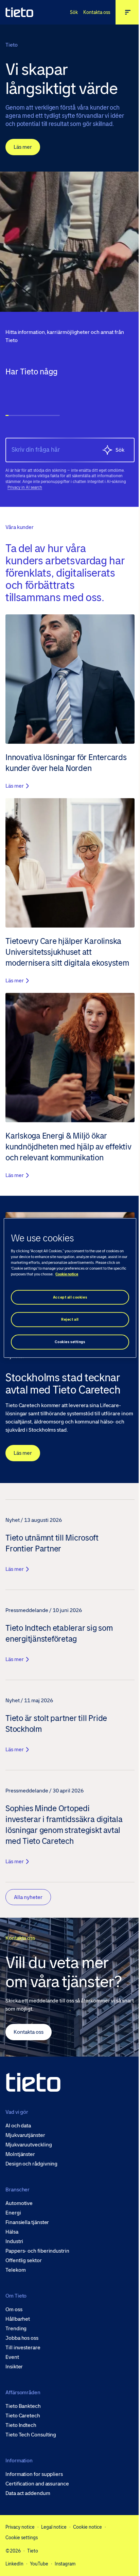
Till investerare (23, 2348)
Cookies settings (67, 1342)
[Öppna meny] (123, 12)
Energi (13, 2213)
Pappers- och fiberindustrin (37, 2251)
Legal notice (54, 2527)
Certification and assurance (37, 2484)
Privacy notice (20, 2527)
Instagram (65, 2564)
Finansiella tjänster (27, 2222)
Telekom (15, 2270)
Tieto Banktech (23, 2406)
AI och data (18, 2126)
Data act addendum (28, 2493)
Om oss (14, 2309)
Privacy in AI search (25, 482)
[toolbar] (67, 391)
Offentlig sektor (24, 2260)
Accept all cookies (67, 1297)
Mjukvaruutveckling (29, 2145)
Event (12, 2357)
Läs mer (23, 147)
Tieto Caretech (23, 2416)
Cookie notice (87, 2527)
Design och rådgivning (31, 2164)
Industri (14, 2241)
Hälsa (12, 2232)
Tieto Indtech (21, 2425)
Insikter (14, 2367)
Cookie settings (22, 2537)
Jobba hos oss (22, 2338)
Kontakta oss (92, 12)
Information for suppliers (34, 2474)
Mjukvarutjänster (25, 2135)
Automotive (19, 2203)
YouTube (39, 2564)
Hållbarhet (18, 2319)
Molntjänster (20, 2154)
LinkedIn (14, 2564)
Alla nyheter (28, 1893)
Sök (69, 12)
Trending (16, 2329)
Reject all (68, 1319)
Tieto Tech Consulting (31, 2435)
